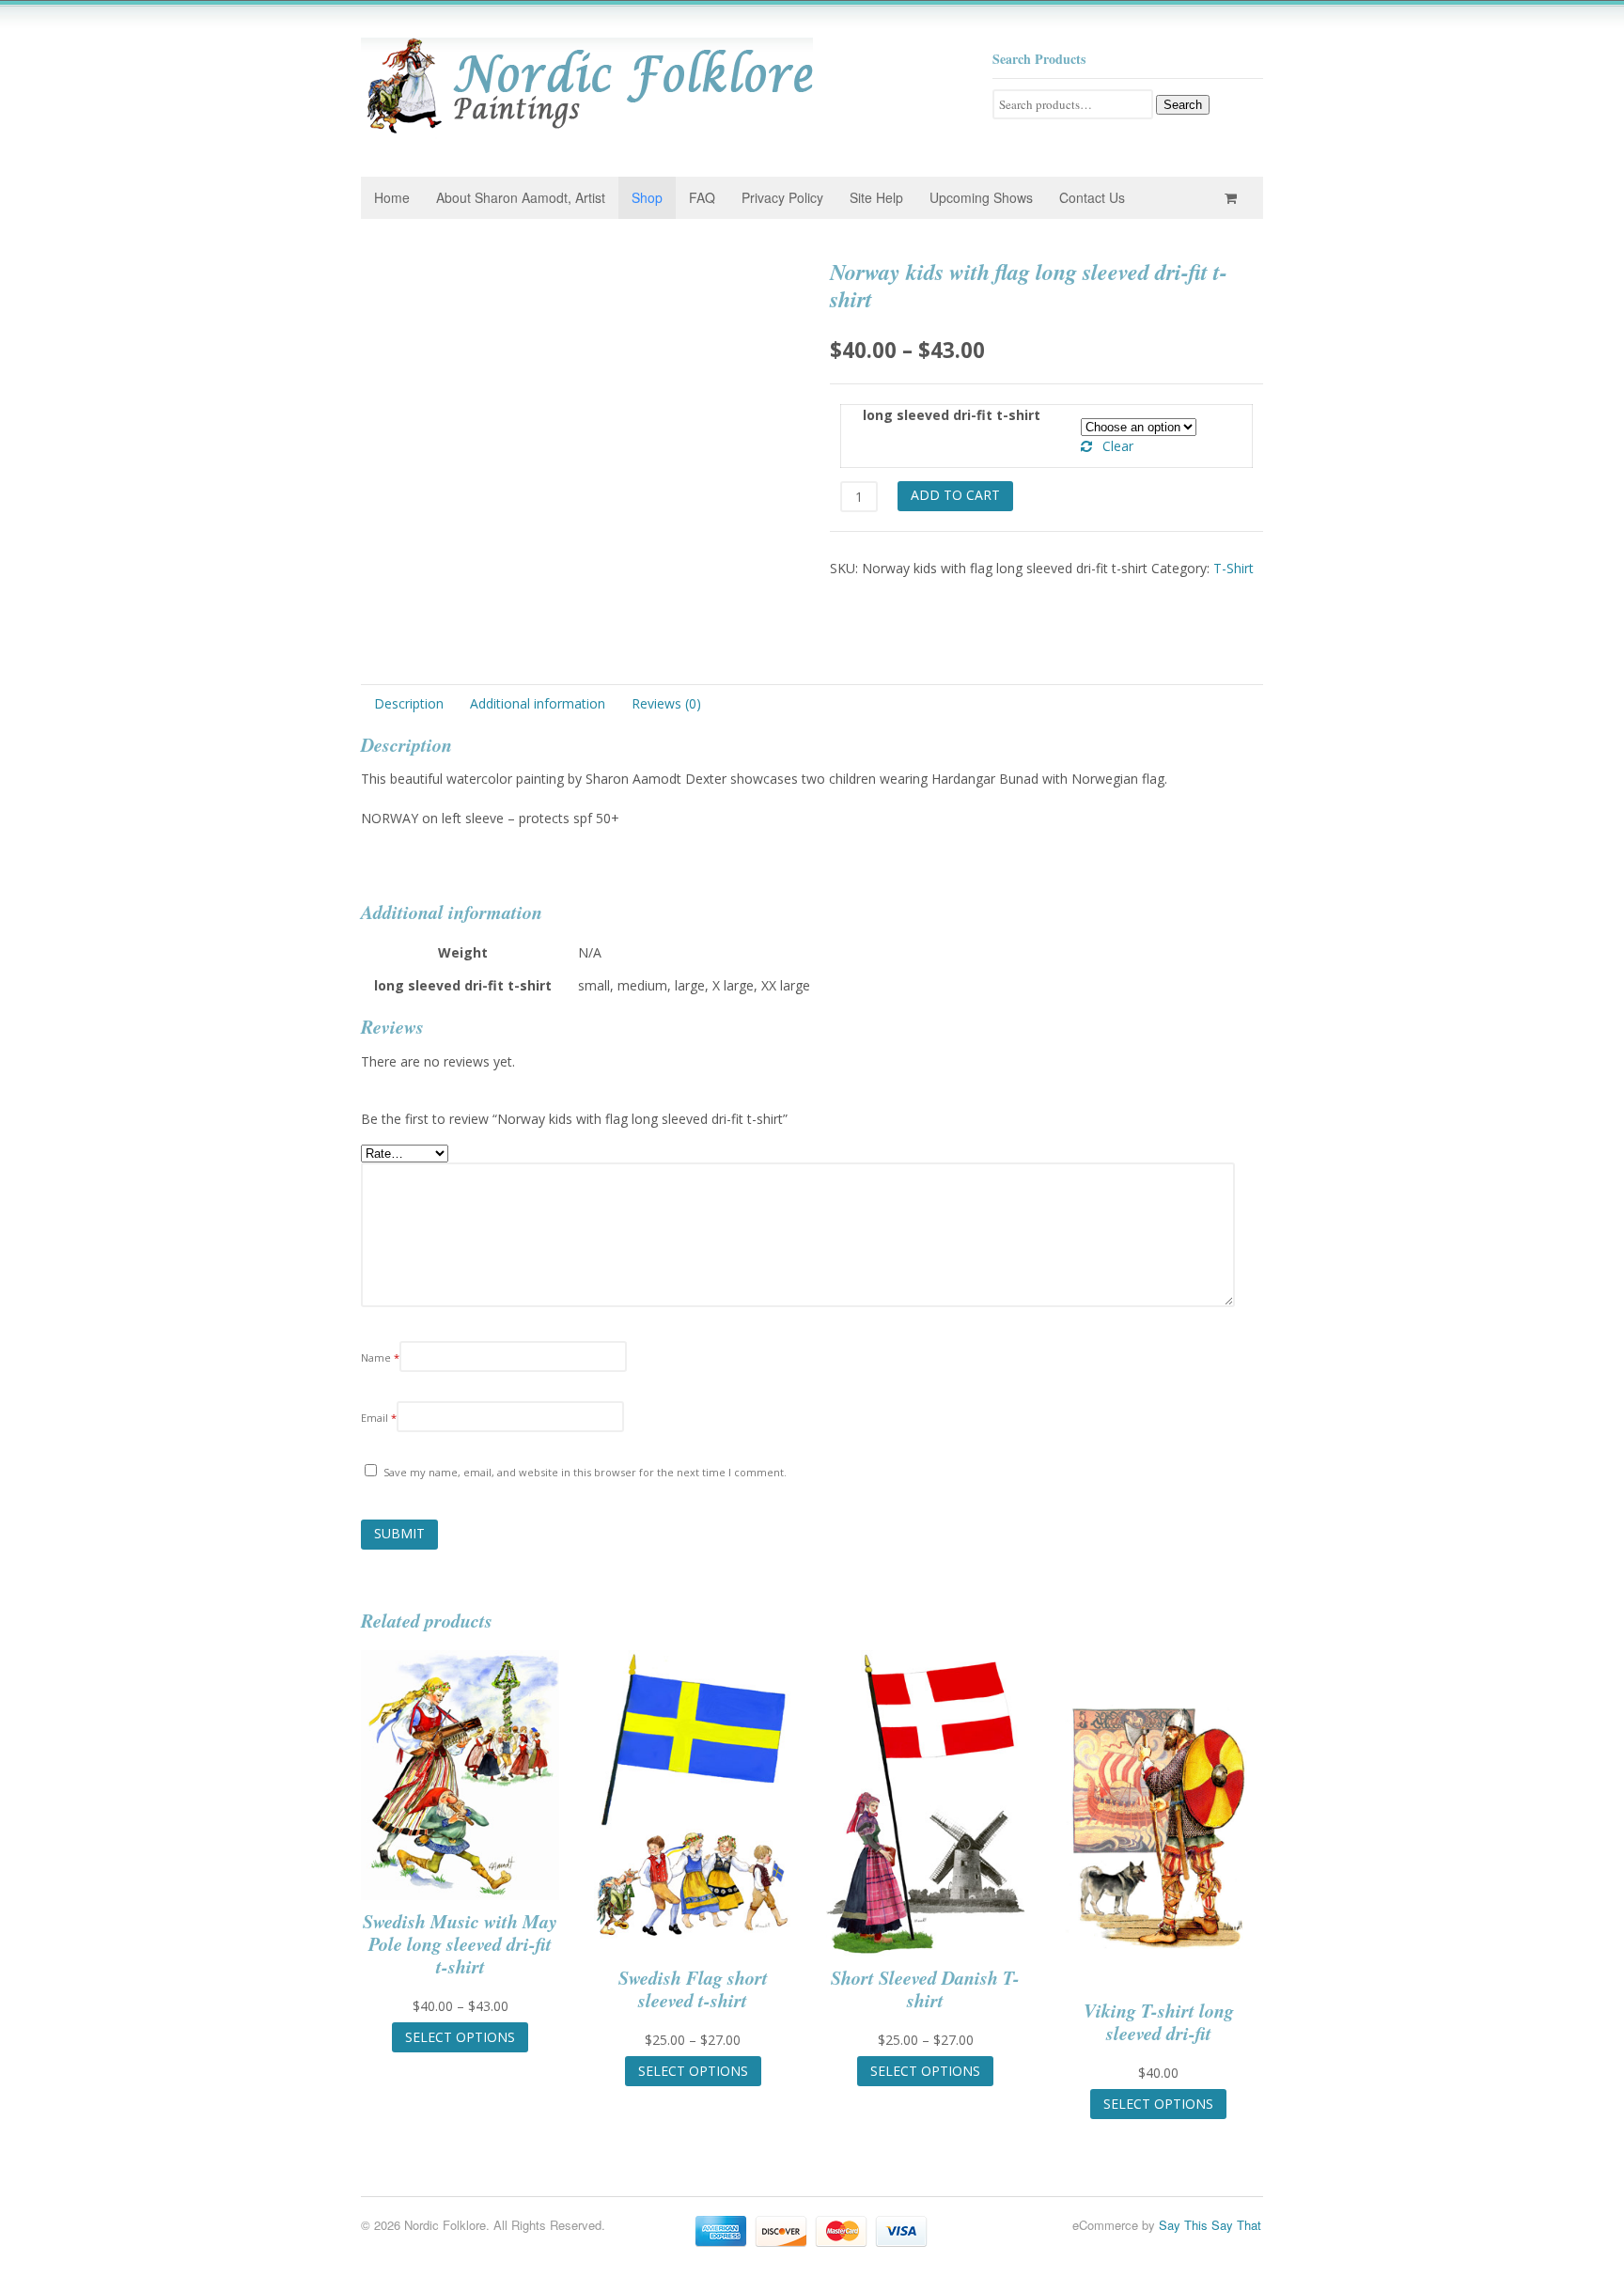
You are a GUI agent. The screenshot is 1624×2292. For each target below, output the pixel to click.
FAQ (702, 197)
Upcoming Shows (981, 197)
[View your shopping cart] (1234, 198)
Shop (647, 197)
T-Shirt (1234, 568)
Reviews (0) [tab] (666, 703)
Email (379, 1418)
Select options (460, 2037)
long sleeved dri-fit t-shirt (952, 415)
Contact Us (1092, 197)
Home (392, 197)
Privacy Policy (782, 197)
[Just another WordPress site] (587, 129)
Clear (1118, 446)
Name (380, 1357)
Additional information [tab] (538, 703)
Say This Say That (1210, 2225)
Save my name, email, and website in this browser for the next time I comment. (585, 1472)
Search (1183, 105)
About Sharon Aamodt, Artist (521, 197)
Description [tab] (409, 703)
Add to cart (955, 495)
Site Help (876, 197)
